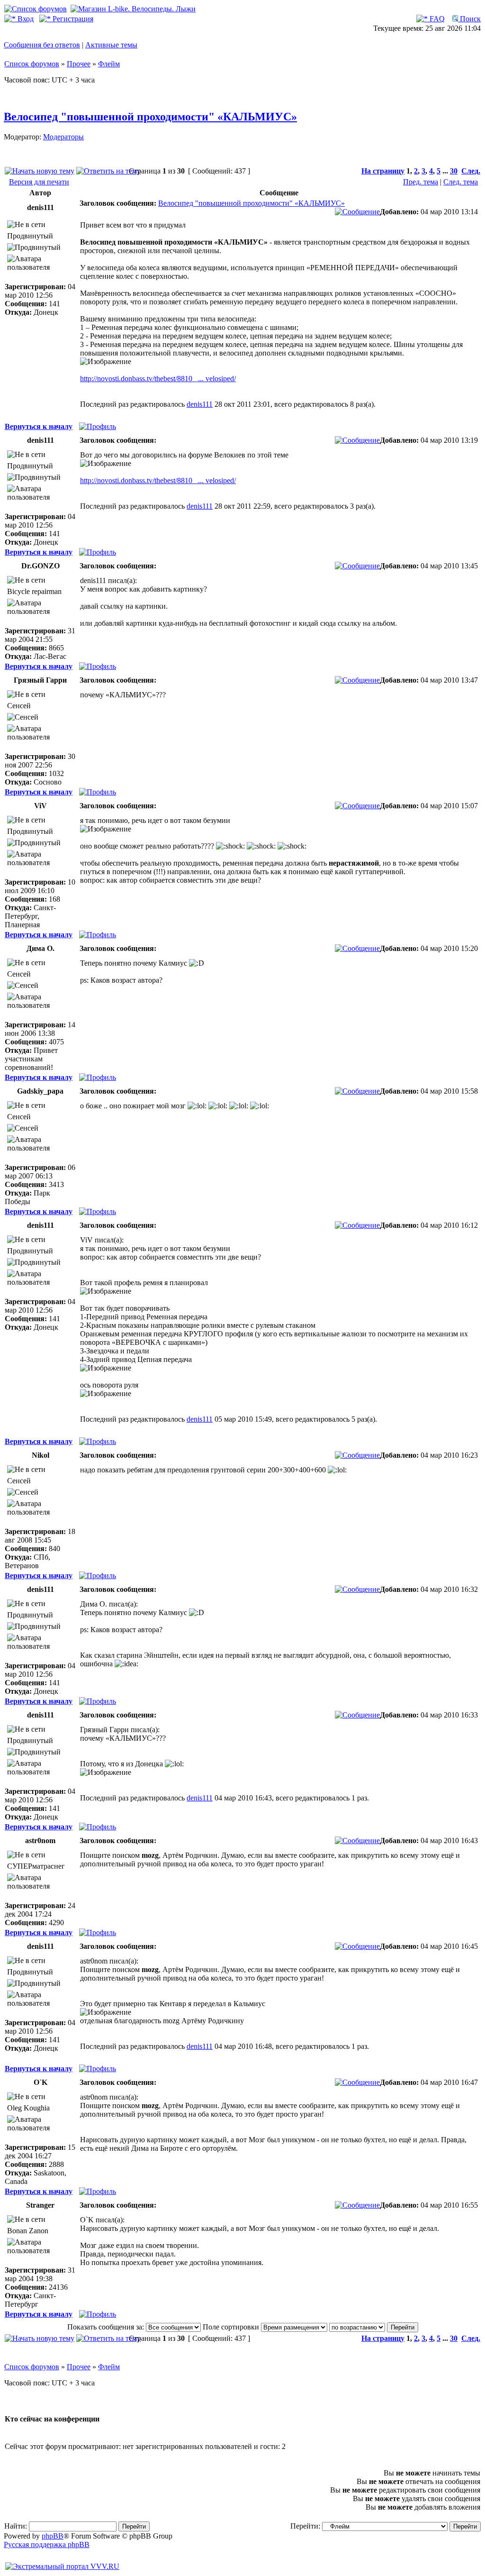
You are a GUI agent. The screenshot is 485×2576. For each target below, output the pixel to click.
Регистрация (72, 19)
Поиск (469, 19)
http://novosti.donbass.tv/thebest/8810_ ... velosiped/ (158, 379)
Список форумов (32, 64)
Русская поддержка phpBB (47, 2544)
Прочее (79, 64)
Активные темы (111, 45)
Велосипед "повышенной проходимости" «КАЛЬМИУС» (150, 117)
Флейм (109, 64)
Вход (25, 19)
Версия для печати (39, 182)
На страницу (383, 171)
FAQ (436, 19)
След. (471, 171)
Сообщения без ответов (42, 45)
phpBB (53, 2536)
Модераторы (63, 137)
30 (454, 171)
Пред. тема (421, 182)
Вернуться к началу (39, 426)
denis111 (200, 404)
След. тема (461, 182)
